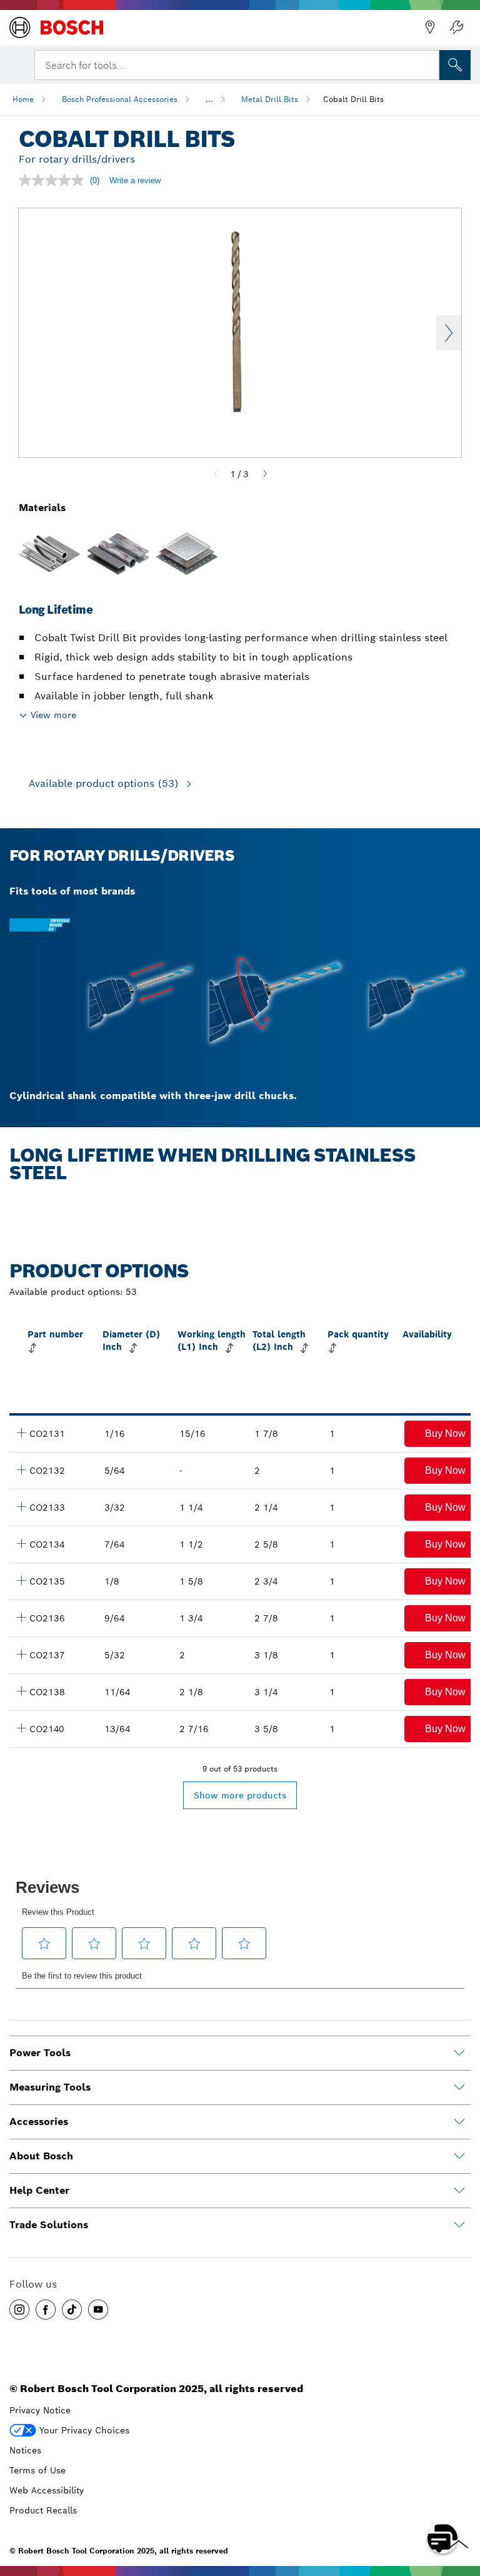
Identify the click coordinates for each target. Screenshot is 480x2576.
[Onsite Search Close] (429, 64)
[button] (19, 2310)
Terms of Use (37, 2470)
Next (449, 333)
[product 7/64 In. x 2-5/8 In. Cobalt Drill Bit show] (21, 1543)
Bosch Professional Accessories (120, 99)
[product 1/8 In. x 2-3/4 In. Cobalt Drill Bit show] (21, 1580)
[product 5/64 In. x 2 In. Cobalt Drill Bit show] (21, 1469)
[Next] (265, 474)
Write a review (135, 180)
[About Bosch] (459, 2156)
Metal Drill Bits (270, 99)
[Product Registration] (456, 28)
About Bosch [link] (41, 2156)
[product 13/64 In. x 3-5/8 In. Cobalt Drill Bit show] (21, 1728)
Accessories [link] (39, 2122)
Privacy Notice (40, 2410)
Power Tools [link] (40, 2053)
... (209, 99)
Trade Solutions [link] (49, 2225)
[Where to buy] (430, 28)
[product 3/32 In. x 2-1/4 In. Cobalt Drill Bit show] (21, 1506)
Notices (25, 2450)
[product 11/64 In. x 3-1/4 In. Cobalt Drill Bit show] (21, 1691)
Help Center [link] (39, 2190)
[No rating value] (54, 180)
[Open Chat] (442, 2538)
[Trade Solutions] (459, 2225)
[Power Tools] (459, 2053)
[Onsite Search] (455, 65)
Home (23, 99)
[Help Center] (459, 2191)
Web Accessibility (47, 2490)
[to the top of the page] (461, 2502)
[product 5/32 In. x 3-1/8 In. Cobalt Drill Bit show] (21, 1654)
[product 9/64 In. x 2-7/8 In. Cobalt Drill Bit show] (21, 1617)
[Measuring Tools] (459, 2087)
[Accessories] (459, 2122)
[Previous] (216, 474)
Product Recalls (43, 2510)
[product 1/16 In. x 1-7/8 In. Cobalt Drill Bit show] (21, 1433)
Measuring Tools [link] (50, 2087)
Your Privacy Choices (84, 2430)
